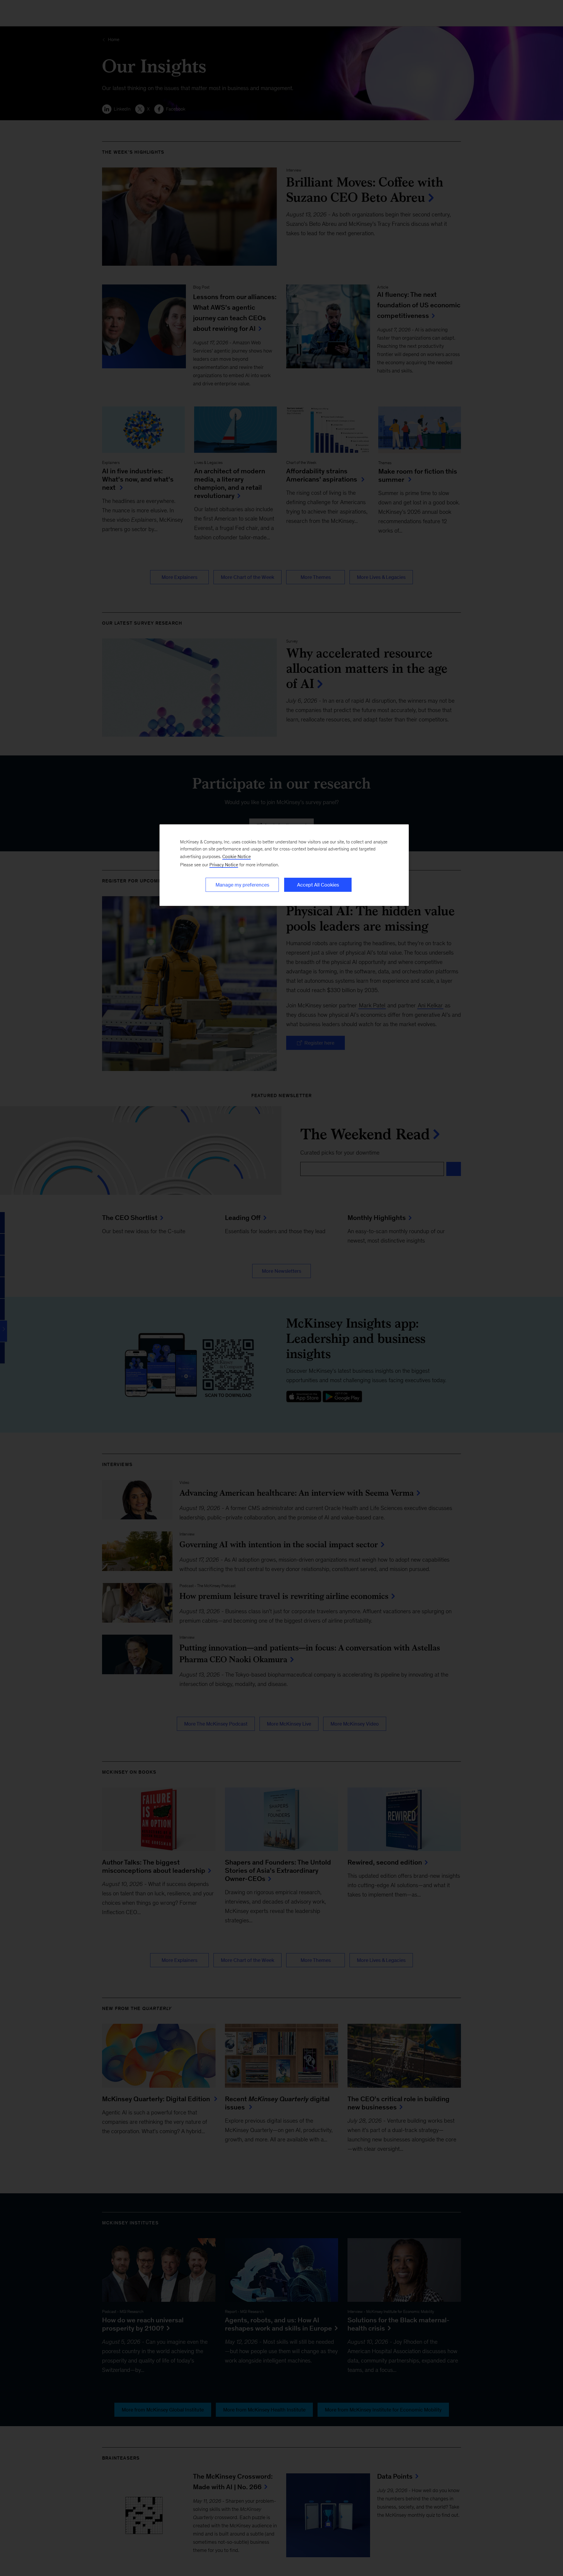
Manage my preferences (242, 885)
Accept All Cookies (318, 885)
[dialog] (284, 865)
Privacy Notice (224, 865)
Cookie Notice (236, 856)
